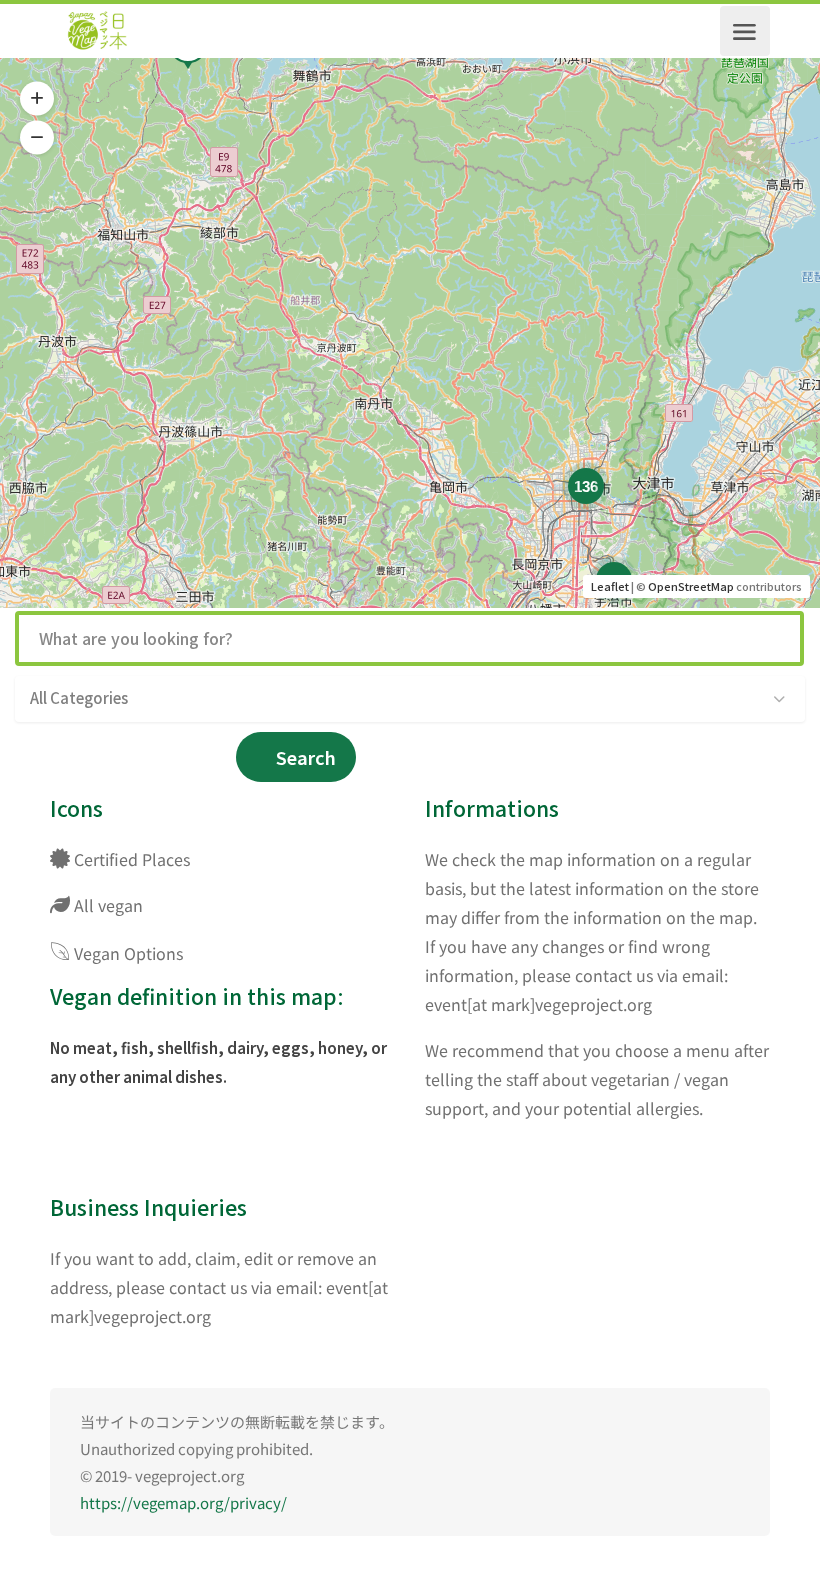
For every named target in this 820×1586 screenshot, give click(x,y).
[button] (37, 99)
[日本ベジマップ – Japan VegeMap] (97, 31)
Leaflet (610, 586)
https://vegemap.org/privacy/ (183, 1502)
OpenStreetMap (691, 586)
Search (306, 757)
